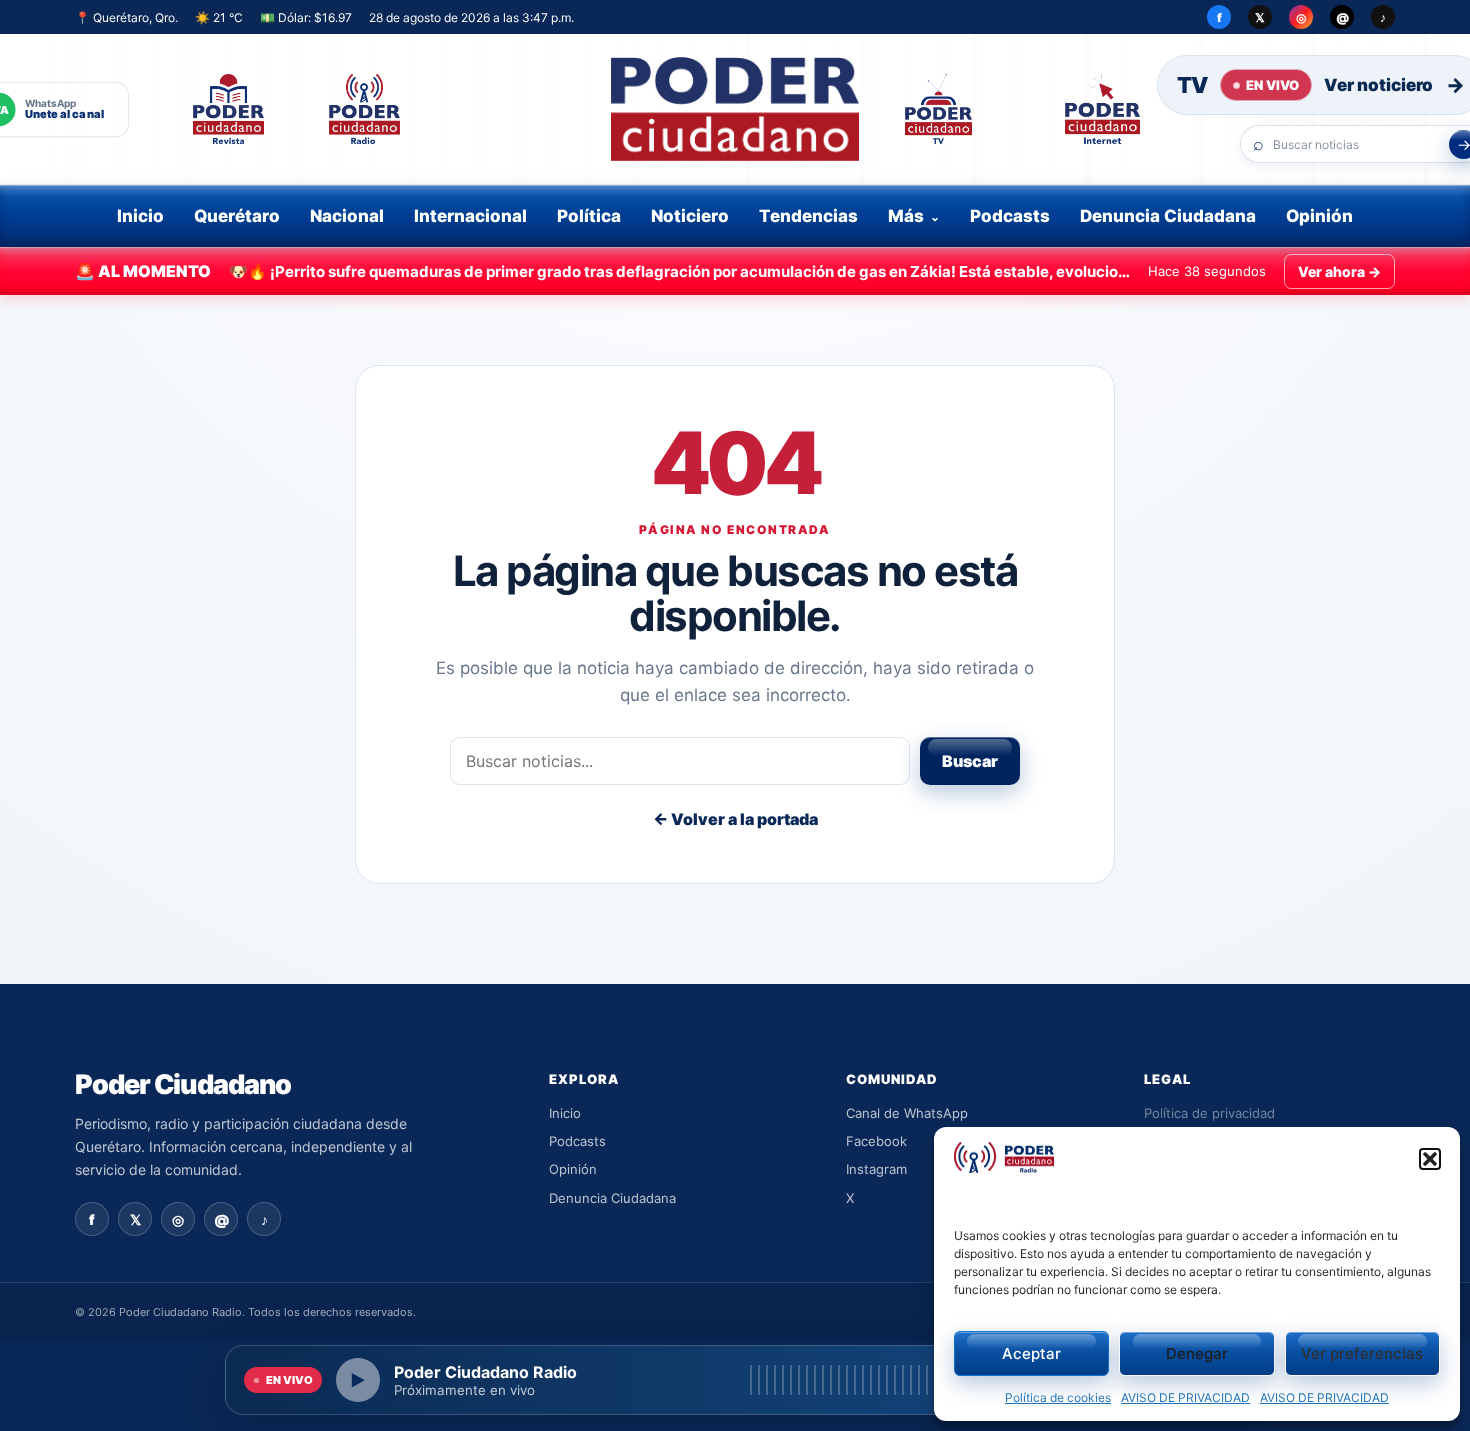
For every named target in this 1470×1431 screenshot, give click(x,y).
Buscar (970, 761)
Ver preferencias (1362, 1353)
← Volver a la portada (735, 819)
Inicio (140, 216)
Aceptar (1031, 1353)
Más (906, 216)
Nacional (347, 216)
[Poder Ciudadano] (735, 109)
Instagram (876, 1169)
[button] (1430, 1159)
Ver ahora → (1339, 271)
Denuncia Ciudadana (1168, 216)
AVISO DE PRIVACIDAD (1185, 1397)
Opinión (1319, 216)
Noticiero (690, 216)
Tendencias (808, 216)
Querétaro (237, 216)
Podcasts (1010, 216)
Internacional (470, 216)
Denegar (1197, 1353)
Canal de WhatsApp (907, 1113)
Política (589, 216)
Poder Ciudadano (183, 1084)
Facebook (876, 1141)
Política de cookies (1058, 1397)
